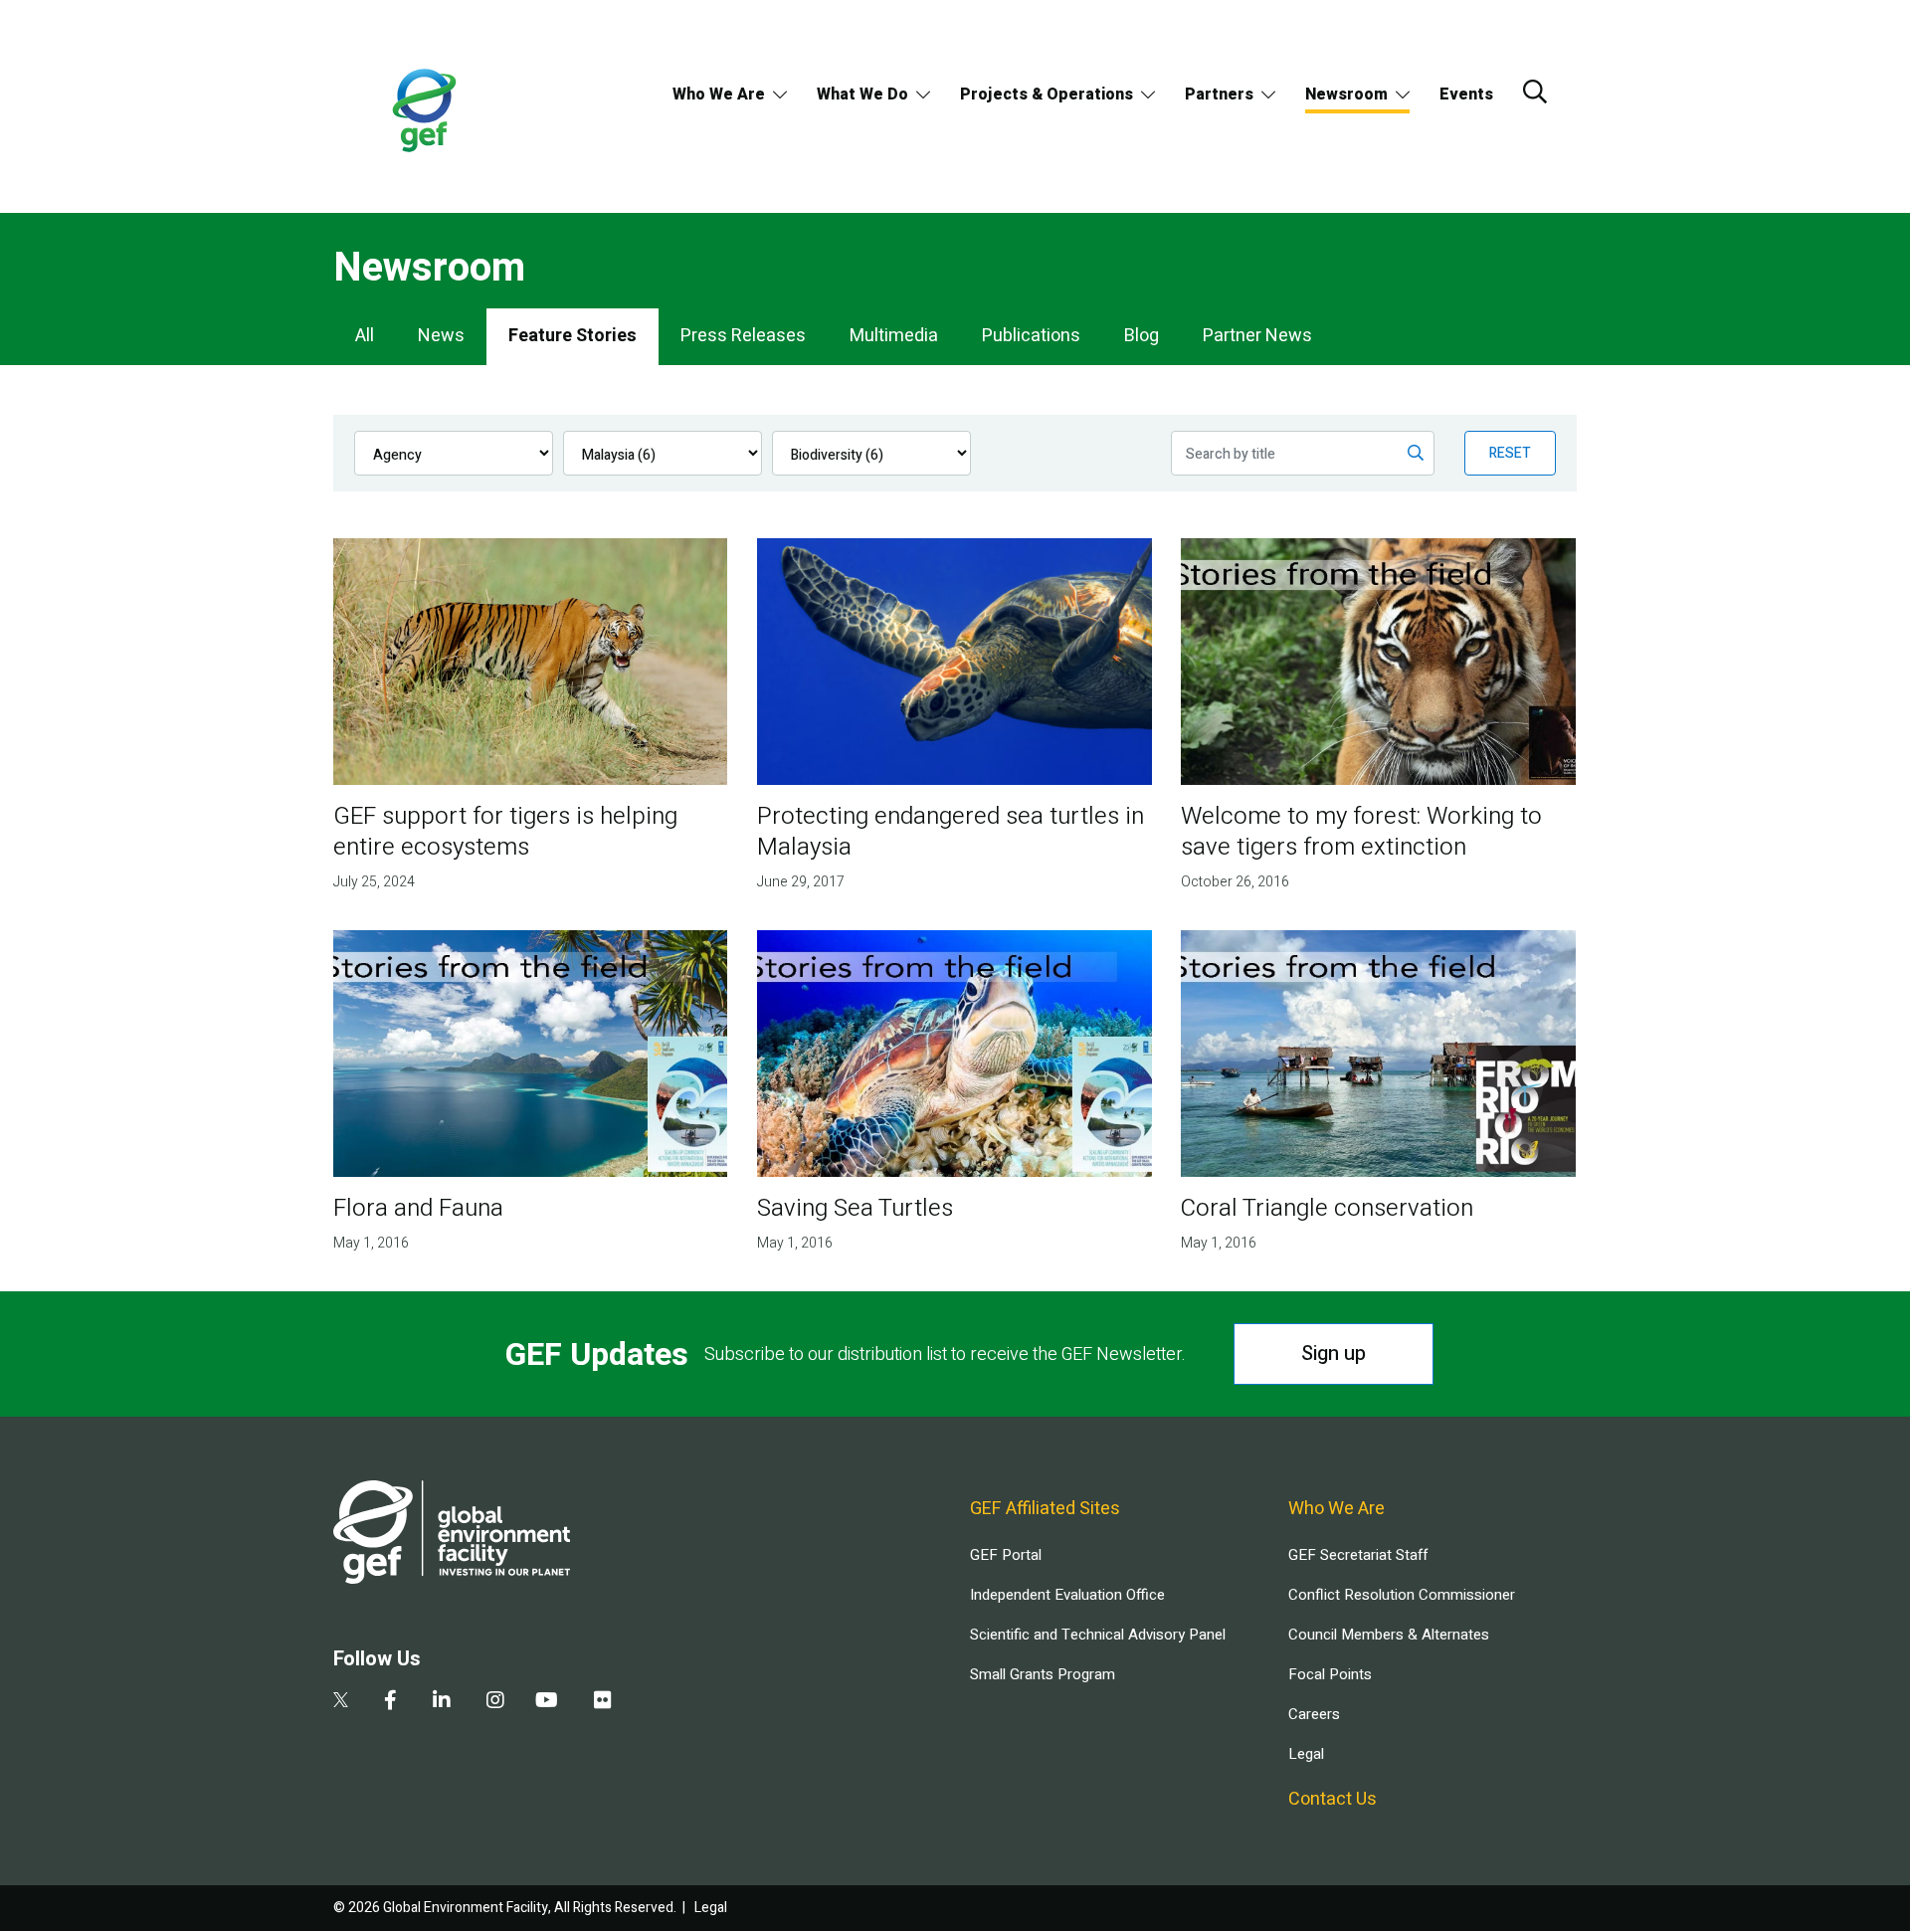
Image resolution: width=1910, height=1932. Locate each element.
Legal (1306, 1754)
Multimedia (894, 336)
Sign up (1334, 1353)
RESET (1510, 453)
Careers (1314, 1714)
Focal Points (1330, 1674)
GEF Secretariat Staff (1358, 1555)
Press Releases (743, 336)
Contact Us (1333, 1799)
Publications (1031, 336)
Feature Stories (573, 336)
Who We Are (719, 95)
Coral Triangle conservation (1327, 1208)
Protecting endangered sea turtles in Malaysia (951, 832)
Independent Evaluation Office (1067, 1595)
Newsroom (1346, 95)
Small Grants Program (1043, 1674)
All (365, 336)
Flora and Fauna (418, 1208)
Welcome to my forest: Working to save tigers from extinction (1361, 832)
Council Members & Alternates (1389, 1635)
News (441, 336)
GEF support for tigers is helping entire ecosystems (505, 832)
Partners (1219, 95)
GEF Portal (1006, 1555)
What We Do (862, 95)
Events (1466, 95)
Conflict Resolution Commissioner (1402, 1595)
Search (1535, 92)
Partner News (1257, 336)
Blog (1142, 336)
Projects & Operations (1047, 95)
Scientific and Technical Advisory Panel (1098, 1635)
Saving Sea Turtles (855, 1208)
